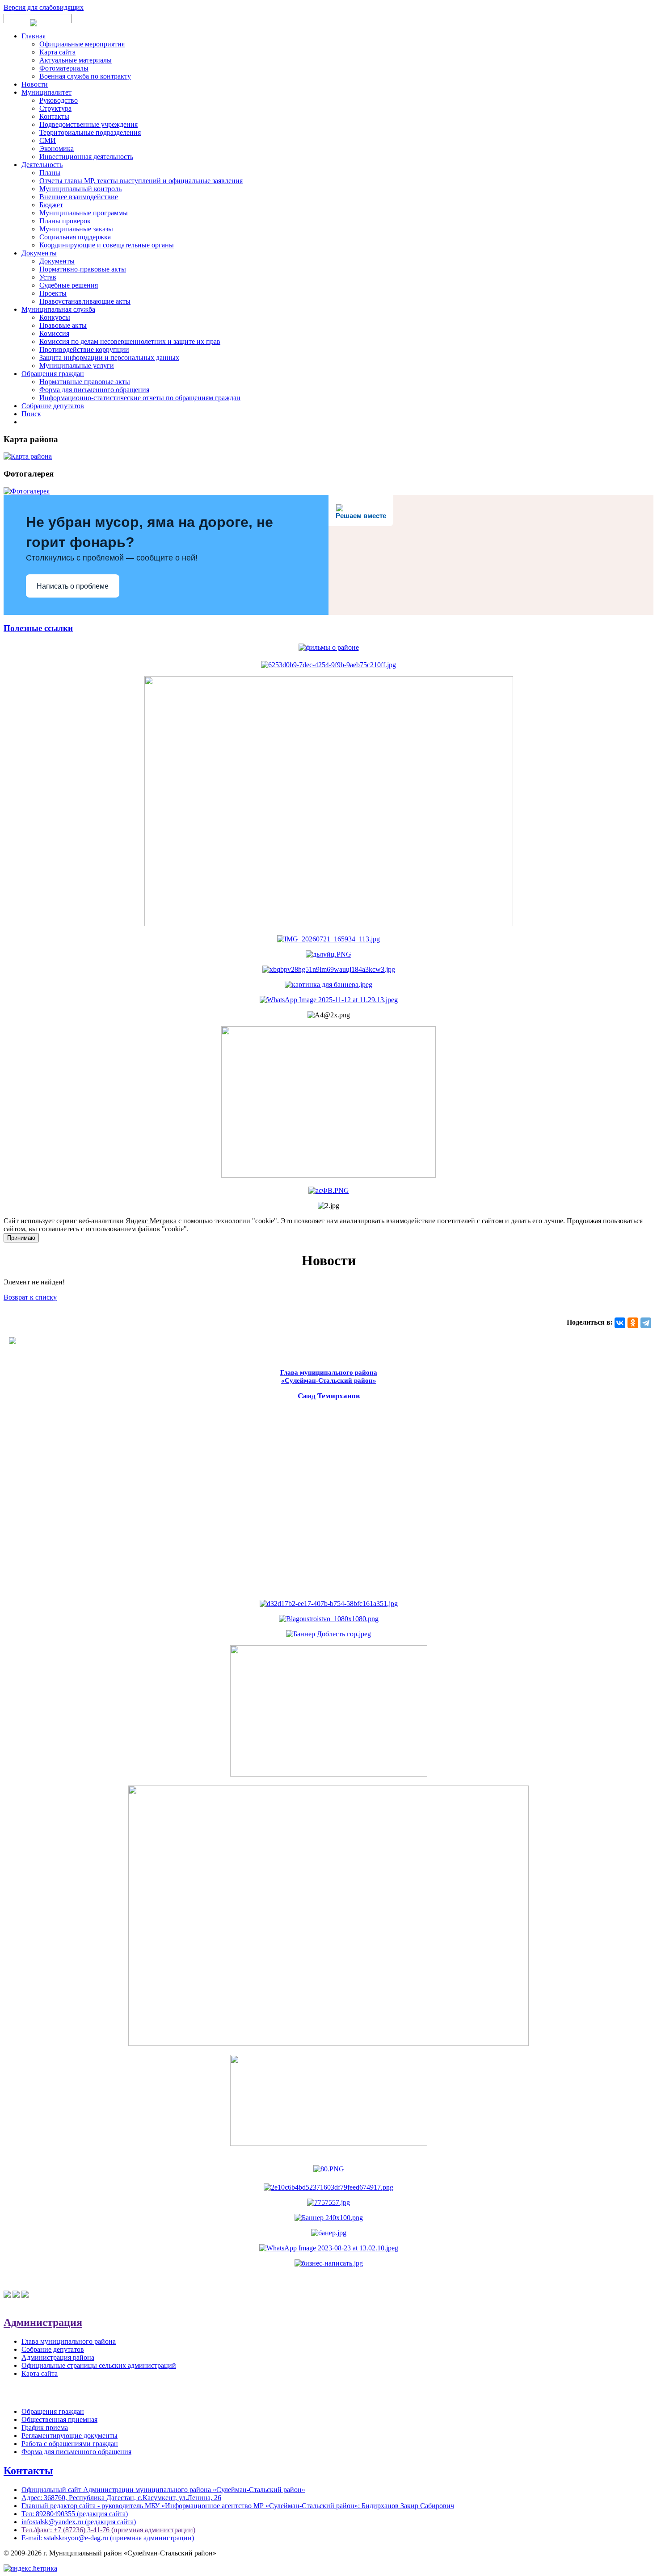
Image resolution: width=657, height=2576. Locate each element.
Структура (55, 108)
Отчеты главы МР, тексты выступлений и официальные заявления (141, 181)
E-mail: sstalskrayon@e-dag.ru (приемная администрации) (108, 2538)
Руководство (59, 100)
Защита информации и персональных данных (109, 358)
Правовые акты (63, 325)
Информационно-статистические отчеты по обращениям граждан (140, 398)
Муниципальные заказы (76, 229)
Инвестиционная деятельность (86, 157)
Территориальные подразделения (90, 132)
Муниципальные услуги (77, 366)
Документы (39, 253)
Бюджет (51, 205)
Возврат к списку (30, 1297)
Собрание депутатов (53, 406)
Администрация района (58, 2357)
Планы (50, 173)
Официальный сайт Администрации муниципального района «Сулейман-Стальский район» (163, 2490)
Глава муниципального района (69, 2341)
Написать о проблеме (73, 586)
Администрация (43, 2322)
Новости (35, 84)
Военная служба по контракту (85, 76)
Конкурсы (55, 317)
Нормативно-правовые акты (83, 269)
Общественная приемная (59, 2419)
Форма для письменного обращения (94, 390)
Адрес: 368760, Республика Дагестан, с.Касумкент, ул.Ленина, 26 (121, 2498)
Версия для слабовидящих (44, 7)
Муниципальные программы (84, 213)
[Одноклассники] (633, 1323)
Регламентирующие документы (69, 2436)
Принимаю (21, 1238)
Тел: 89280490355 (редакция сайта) (75, 2514)
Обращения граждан (53, 374)
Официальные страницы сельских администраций (99, 2365)
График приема (45, 2428)
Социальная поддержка (75, 237)
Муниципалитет (46, 92)
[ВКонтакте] (620, 1323)
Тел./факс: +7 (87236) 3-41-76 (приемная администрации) (108, 2530)
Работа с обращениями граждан (70, 2444)
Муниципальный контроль (80, 189)
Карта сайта (57, 52)
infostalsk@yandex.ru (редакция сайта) (79, 2522)
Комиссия (54, 333)
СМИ (48, 140)
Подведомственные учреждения (88, 124)
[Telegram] (646, 1323)
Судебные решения (69, 285)
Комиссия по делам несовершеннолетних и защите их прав (130, 341)
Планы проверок (65, 221)
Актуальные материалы (76, 60)
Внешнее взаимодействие (79, 197)
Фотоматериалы (64, 68)
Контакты (54, 116)
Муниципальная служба (58, 309)
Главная (34, 36)
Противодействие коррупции (84, 349)
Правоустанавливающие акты (85, 301)
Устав (48, 277)
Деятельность (42, 165)
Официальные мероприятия (82, 44)
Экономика (57, 148)
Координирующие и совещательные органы (107, 245)
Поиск (31, 414)
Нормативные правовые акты (85, 382)
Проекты (53, 293)
